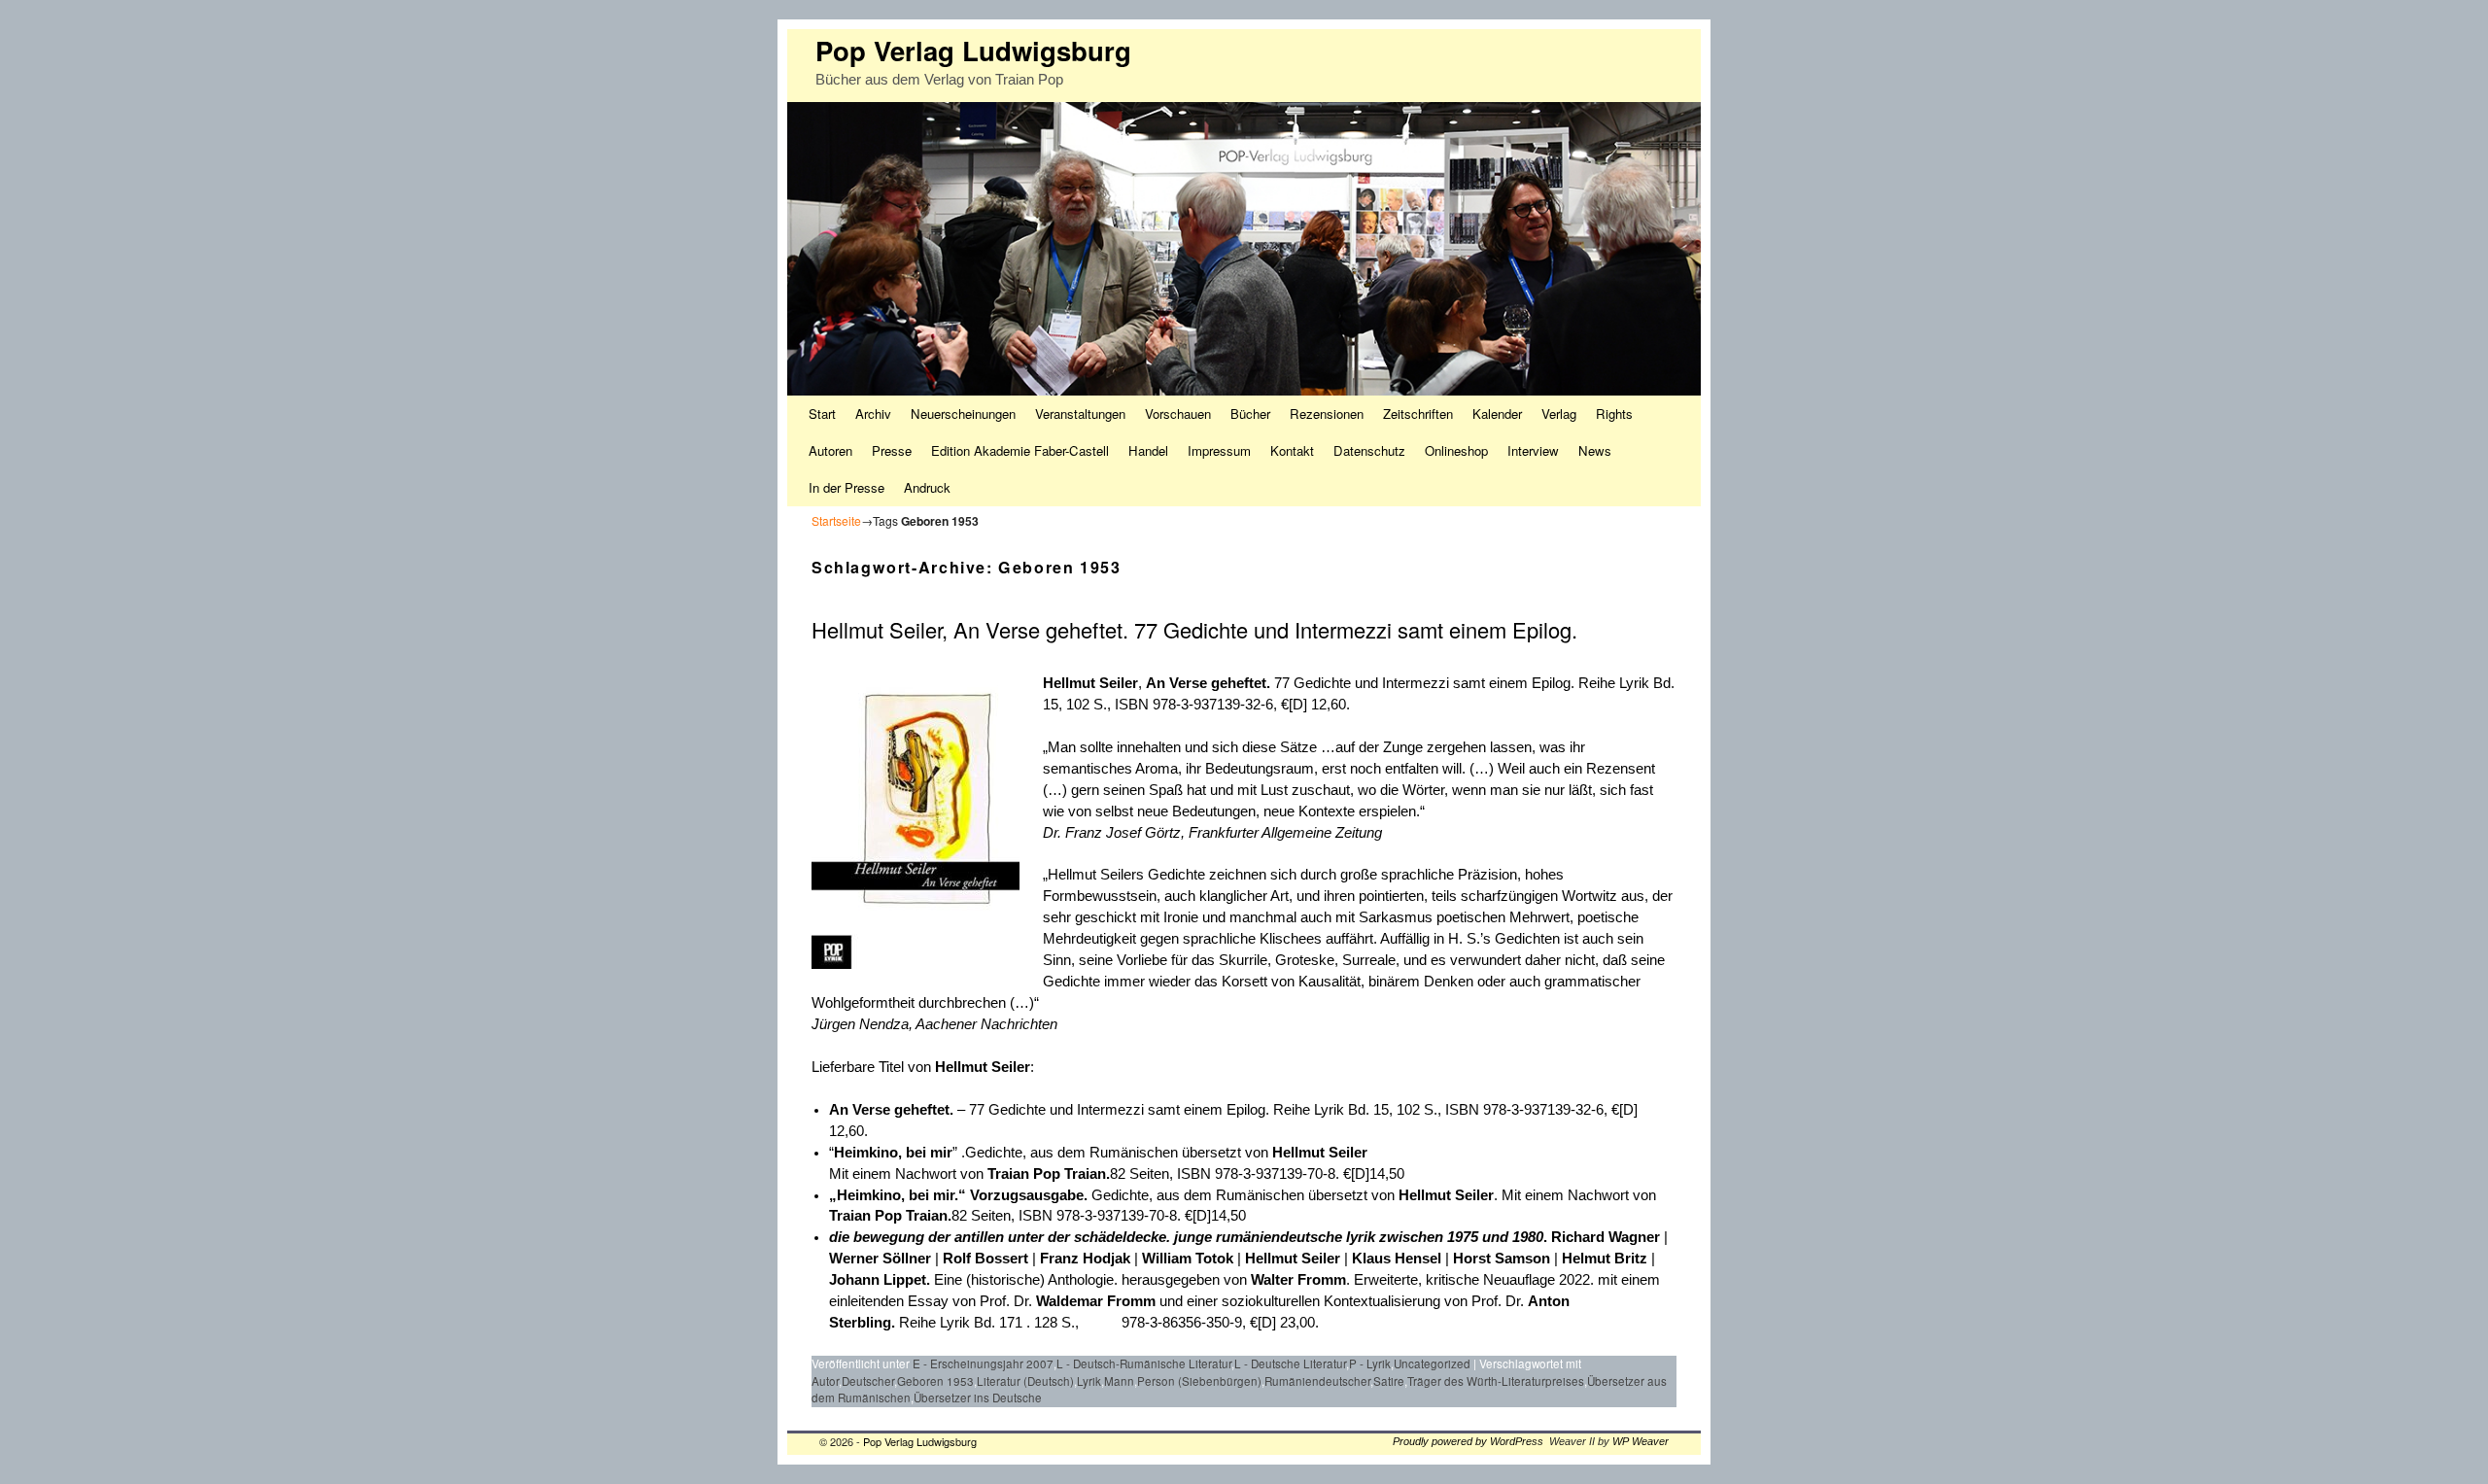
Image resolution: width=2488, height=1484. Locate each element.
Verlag (1559, 414)
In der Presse (847, 487)
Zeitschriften (1418, 414)
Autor (825, 1381)
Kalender (1497, 414)
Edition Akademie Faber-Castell (1020, 450)
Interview (1533, 450)
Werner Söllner (880, 1259)
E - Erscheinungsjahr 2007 (983, 1363)
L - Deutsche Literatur (1290, 1363)
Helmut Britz (1605, 1259)
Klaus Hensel (1397, 1259)
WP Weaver (1641, 1441)
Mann (1119, 1381)
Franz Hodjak (1085, 1259)
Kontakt (1292, 450)
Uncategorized (1432, 1363)
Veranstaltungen (1080, 414)
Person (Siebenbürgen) (1199, 1381)
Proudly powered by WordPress (1468, 1441)
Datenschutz (1369, 450)
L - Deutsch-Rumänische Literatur (1144, 1363)
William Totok (1188, 1259)
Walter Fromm (1298, 1280)
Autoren (830, 450)
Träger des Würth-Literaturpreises (1496, 1381)
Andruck (927, 487)
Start (822, 414)
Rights (1614, 414)
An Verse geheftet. (1210, 683)
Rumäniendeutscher (1317, 1381)
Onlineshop (1456, 450)
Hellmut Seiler (1090, 683)
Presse (892, 450)
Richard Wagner (1606, 1237)
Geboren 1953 (935, 1381)
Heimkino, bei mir (893, 1153)
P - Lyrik (1370, 1363)
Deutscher (868, 1381)
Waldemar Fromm (1098, 1301)
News (1595, 450)
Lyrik (1089, 1381)
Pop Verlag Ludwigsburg (973, 50)
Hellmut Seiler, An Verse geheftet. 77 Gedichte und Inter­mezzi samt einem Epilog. (1194, 629)
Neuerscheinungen (963, 414)
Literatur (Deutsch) (1025, 1381)
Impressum (1219, 450)
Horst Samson (1502, 1259)
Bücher (1250, 414)
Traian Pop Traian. (1049, 1174)
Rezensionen (1327, 414)
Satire (1389, 1381)
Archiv (873, 414)
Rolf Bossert (985, 1259)
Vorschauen (1178, 414)
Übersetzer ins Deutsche (978, 1398)
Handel (1148, 450)
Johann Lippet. (881, 1280)
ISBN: (1102, 1322)
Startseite (836, 520)
